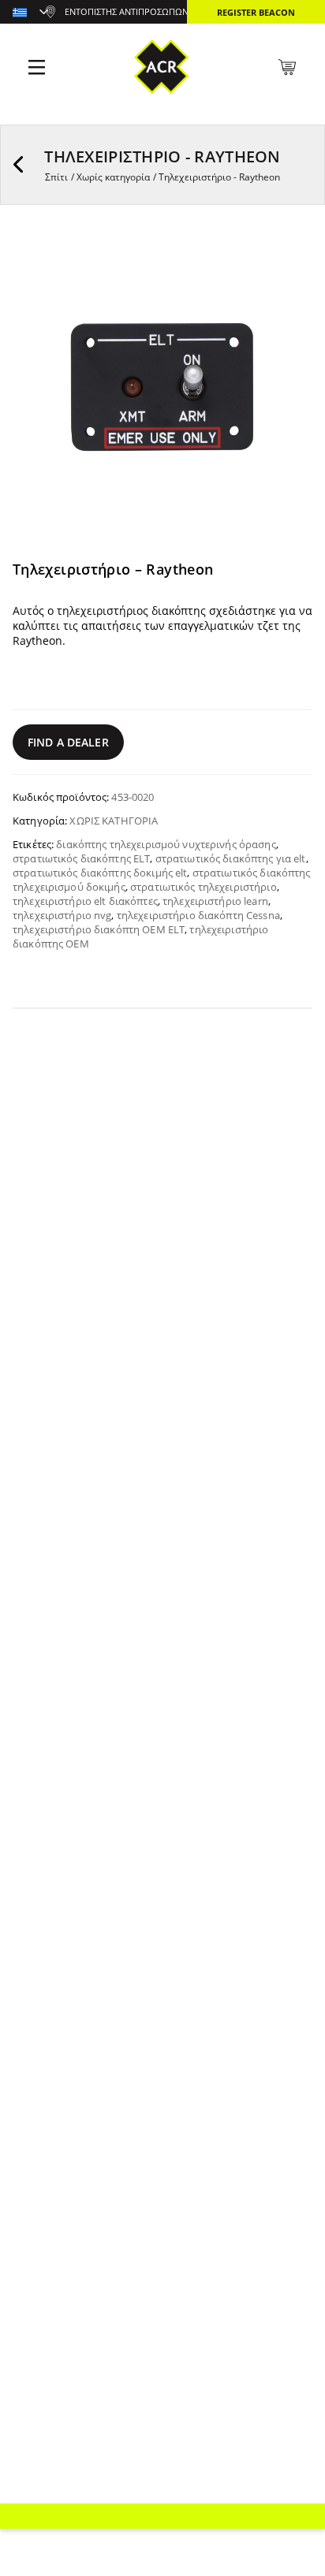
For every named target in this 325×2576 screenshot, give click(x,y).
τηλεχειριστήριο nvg (62, 915)
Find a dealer (68, 742)
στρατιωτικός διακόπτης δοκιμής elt (100, 873)
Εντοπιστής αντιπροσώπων (127, 11)
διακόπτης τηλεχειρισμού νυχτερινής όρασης (166, 844)
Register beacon (256, 12)
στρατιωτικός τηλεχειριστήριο (204, 887)
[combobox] (30, 13)
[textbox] (30, 13)
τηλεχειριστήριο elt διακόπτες (85, 901)
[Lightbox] (290, 259)
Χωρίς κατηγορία (113, 177)
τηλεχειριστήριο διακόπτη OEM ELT (99, 929)
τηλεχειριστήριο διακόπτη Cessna (198, 915)
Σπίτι (56, 177)
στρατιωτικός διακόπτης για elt (231, 858)
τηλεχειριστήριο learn (215, 901)
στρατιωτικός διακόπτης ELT (81, 858)
